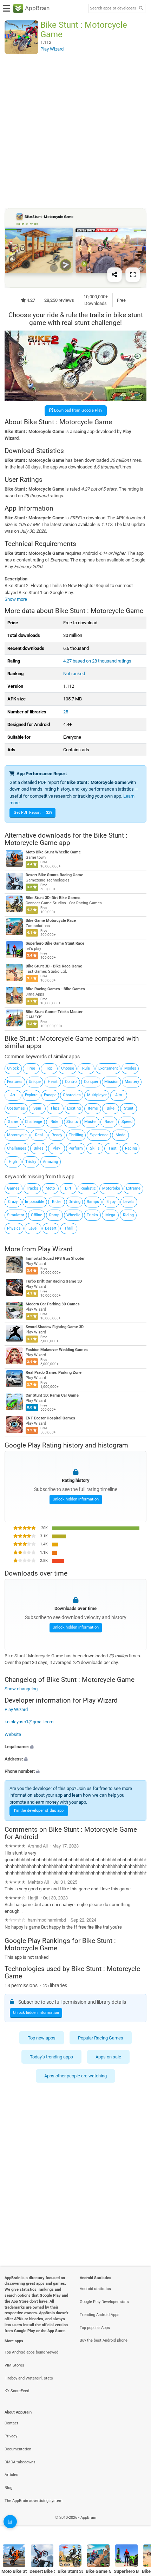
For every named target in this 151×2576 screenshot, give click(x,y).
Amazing (50, 1162)
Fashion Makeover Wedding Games (57, 1350)
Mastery (132, 1082)
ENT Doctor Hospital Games (50, 1418)
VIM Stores (14, 2365)
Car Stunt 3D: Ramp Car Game (52, 1395)
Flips (55, 1108)
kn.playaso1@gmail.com (29, 1722)
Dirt (68, 1188)
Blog (8, 2488)
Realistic (88, 1188)
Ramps (93, 1202)
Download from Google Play (78, 410)
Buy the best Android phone (104, 2340)
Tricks (92, 1215)
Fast (113, 1148)
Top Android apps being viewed (31, 2352)
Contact (11, 2423)
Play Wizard (55, 1249)
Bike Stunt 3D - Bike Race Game (54, 966)
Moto (50, 1188)
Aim (119, 1095)
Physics (14, 1228)
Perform (76, 1148)
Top (49, 1068)
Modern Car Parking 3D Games (53, 1304)
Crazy (13, 1202)
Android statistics (95, 2289)
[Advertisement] (75, 131)
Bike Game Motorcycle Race (51, 921)
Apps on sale (108, 2057)
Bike (111, 1108)
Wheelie (73, 1215)
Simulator (16, 1215)
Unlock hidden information (76, 1499)
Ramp (54, 1215)
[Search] (141, 9)
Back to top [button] (137, 2525)
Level (33, 1228)
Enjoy (111, 1202)
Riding (128, 1215)
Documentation (18, 2449)
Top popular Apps (95, 2328)
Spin (37, 1108)
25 (66, 712)
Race (109, 1122)
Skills (95, 1148)
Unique (35, 1082)
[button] (75, 1747)
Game (13, 1122)
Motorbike (111, 1188)
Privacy (11, 2436)
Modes (130, 1068)
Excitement (108, 1068)
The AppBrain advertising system (34, 2501)
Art (13, 1095)
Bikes (39, 1148)
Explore (31, 1095)
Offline (37, 1215)
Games (13, 1188)
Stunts (72, 1122)
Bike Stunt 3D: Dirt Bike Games (53, 898)
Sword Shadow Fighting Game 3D (55, 1327)
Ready (57, 1135)
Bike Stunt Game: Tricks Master (54, 1012)
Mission (111, 1082)
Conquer (91, 1082)
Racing (131, 1148)
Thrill (69, 1228)
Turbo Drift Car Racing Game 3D (54, 1281)
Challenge (34, 1122)
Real (39, 1135)
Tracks (32, 1188)
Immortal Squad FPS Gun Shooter (55, 1259)
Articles (11, 2475)
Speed (127, 1122)
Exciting (74, 1108)
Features (15, 1082)
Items (93, 1108)
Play (56, 1148)
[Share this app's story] (114, 275)
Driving (74, 1202)
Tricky (31, 1162)
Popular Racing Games (101, 2038)
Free (31, 1068)
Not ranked (74, 674)
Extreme (133, 1188)
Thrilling (76, 1135)
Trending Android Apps (100, 2315)
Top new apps (42, 2038)
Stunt (129, 1108)
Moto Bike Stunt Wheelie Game (53, 852)
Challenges (17, 1148)
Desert (51, 1228)
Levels (129, 1202)
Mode (120, 1135)
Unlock (13, 1068)
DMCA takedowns (20, 2462)
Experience (99, 1135)
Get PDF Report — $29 (33, 813)
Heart (53, 1082)
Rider (57, 1202)
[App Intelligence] (10, 2522)
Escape (50, 1095)
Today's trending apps (51, 2057)
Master (91, 1122)
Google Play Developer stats (104, 2302)
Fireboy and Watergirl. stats (29, 2378)
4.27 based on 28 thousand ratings (97, 661)
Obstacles (72, 1095)
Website (13, 1734)
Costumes (16, 1108)
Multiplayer (97, 1095)
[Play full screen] (133, 275)
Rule (86, 1068)
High (13, 1162)
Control (71, 1082)
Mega (110, 1215)
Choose (68, 1068)
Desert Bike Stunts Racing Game (54, 875)
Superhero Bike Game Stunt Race (55, 943)
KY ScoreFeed (17, 2391)
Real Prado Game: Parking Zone (54, 1373)
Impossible (35, 1202)
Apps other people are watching (75, 2076)
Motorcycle (17, 1135)
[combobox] (113, 8)
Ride (54, 1122)
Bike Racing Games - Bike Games (55, 989)
